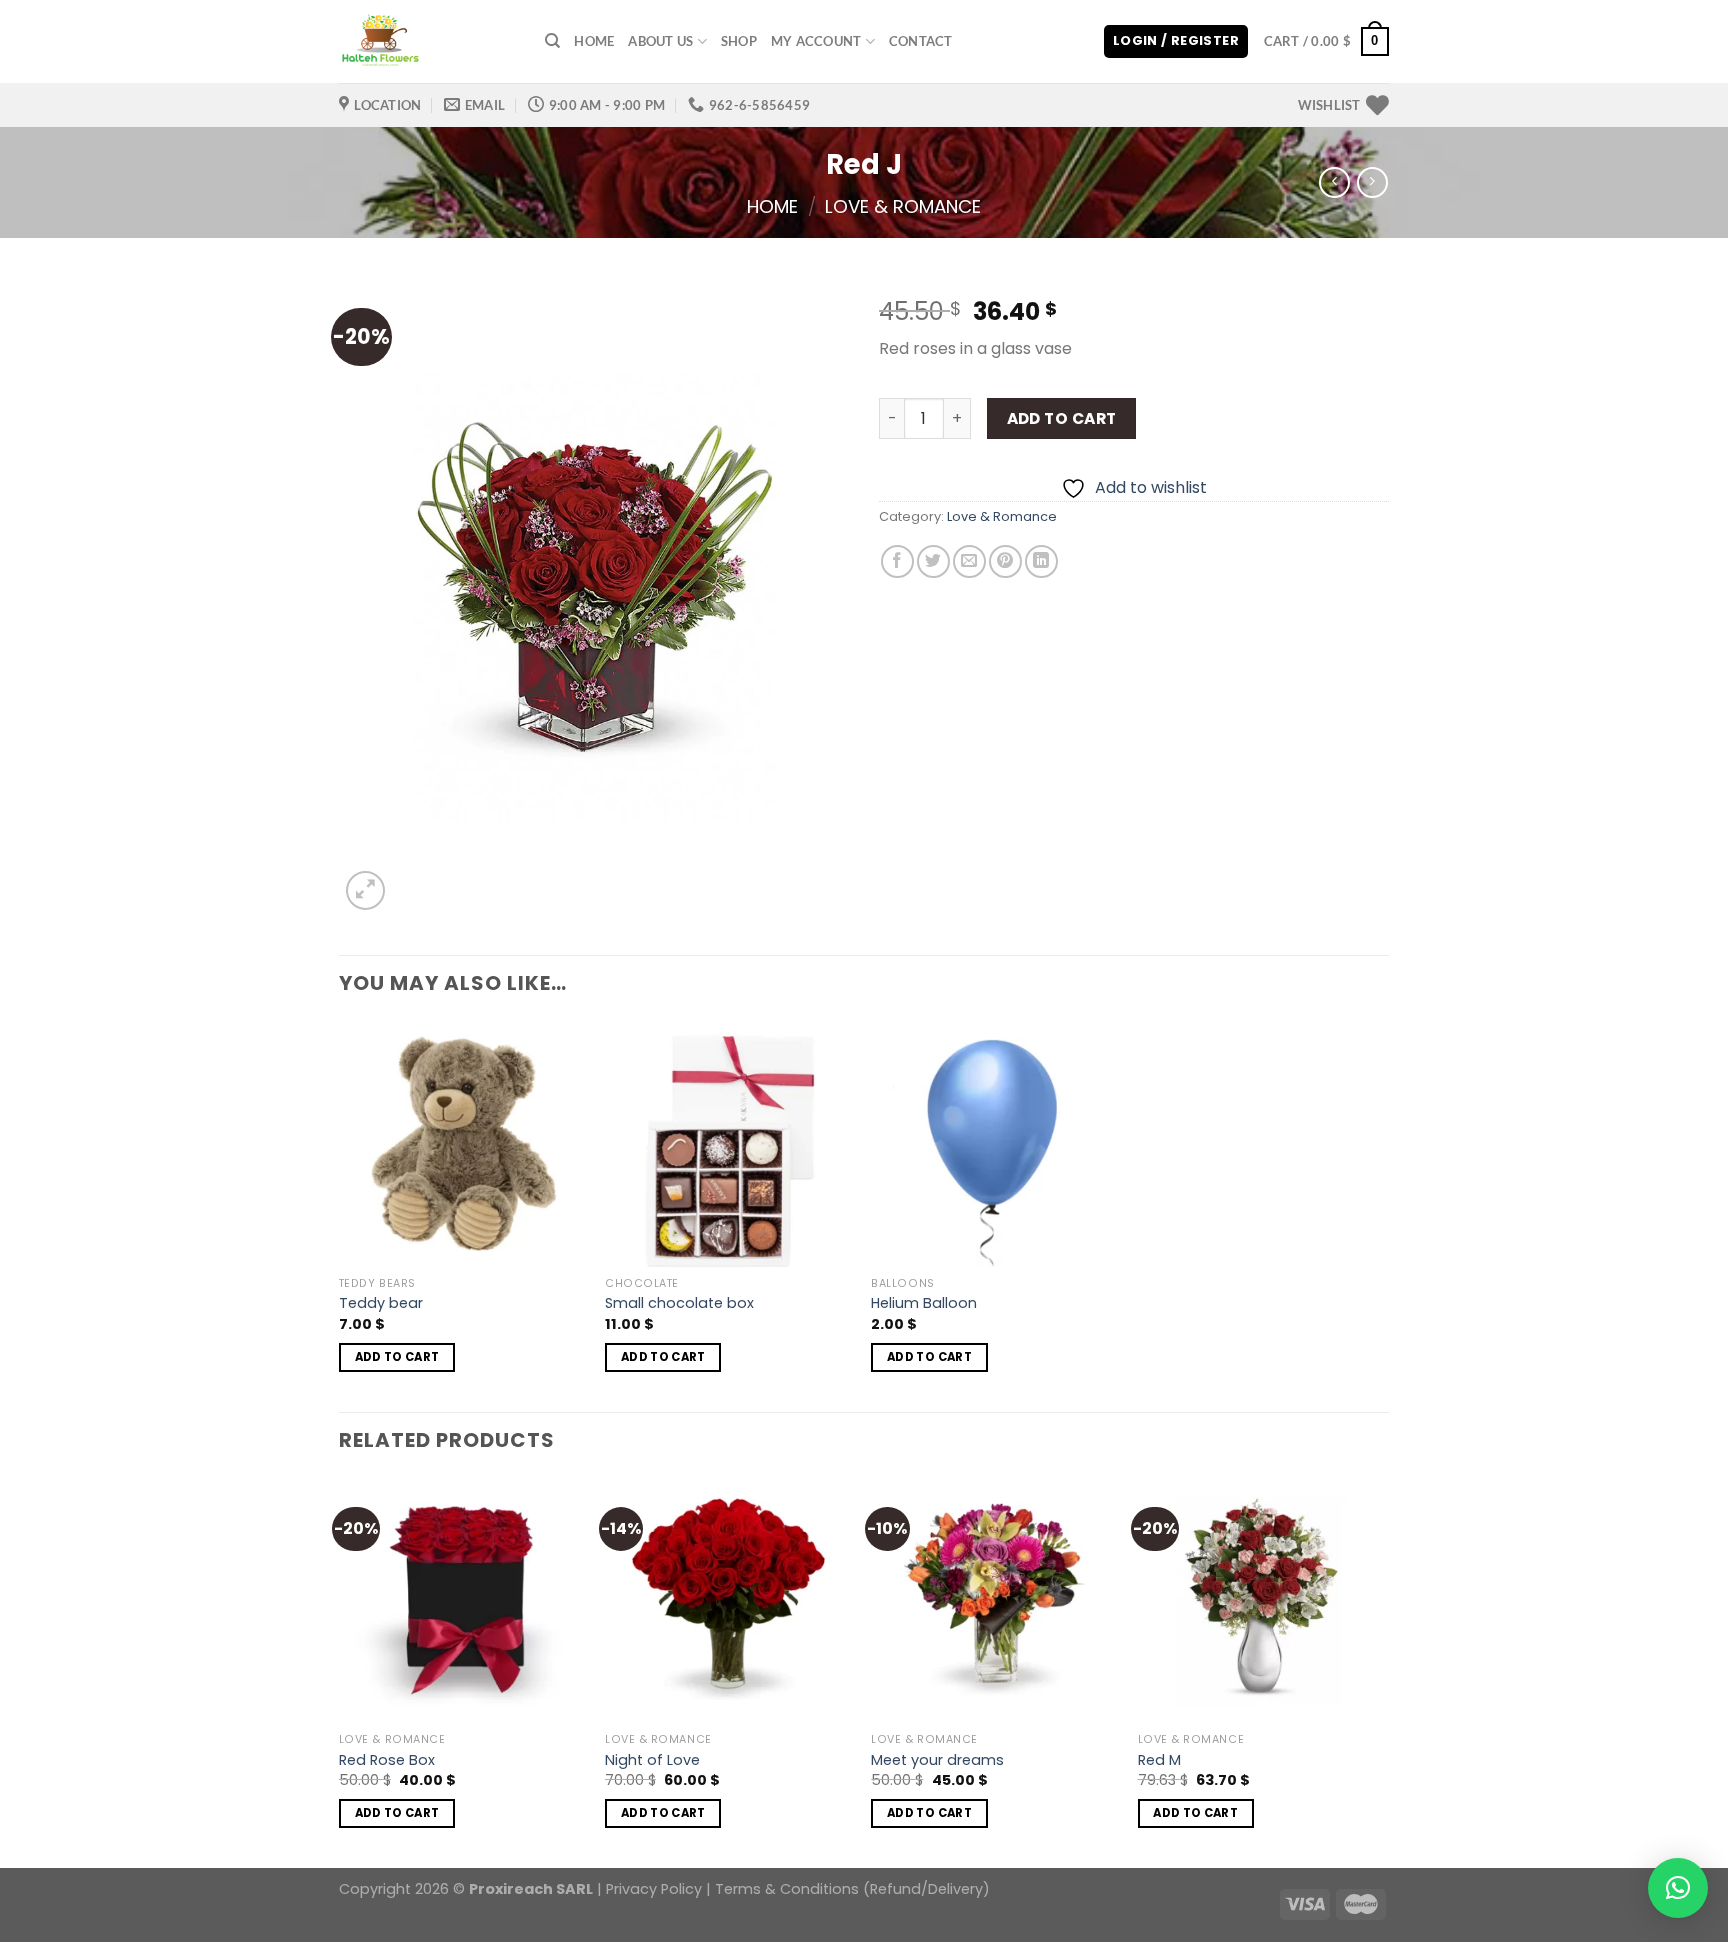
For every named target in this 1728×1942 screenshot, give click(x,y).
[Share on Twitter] (933, 561)
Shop (739, 41)
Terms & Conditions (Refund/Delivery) (852, 1889)
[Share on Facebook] (897, 561)
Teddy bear (381, 1303)
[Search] (552, 41)
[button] (1678, 1888)
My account (816, 41)
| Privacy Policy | (654, 1889)
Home (594, 41)
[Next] (1383, 1671)
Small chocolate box (679, 1303)
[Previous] (340, 1671)
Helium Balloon (924, 1303)
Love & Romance (903, 206)
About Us (660, 41)
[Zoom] (365, 890)
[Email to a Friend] (969, 561)
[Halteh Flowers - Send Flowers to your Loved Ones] (427, 41)
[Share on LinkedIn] (1041, 561)
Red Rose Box (387, 1760)
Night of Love (652, 1760)
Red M (1159, 1760)
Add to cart (1062, 418)
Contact (921, 41)
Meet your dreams (937, 1760)
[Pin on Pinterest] (1005, 561)
